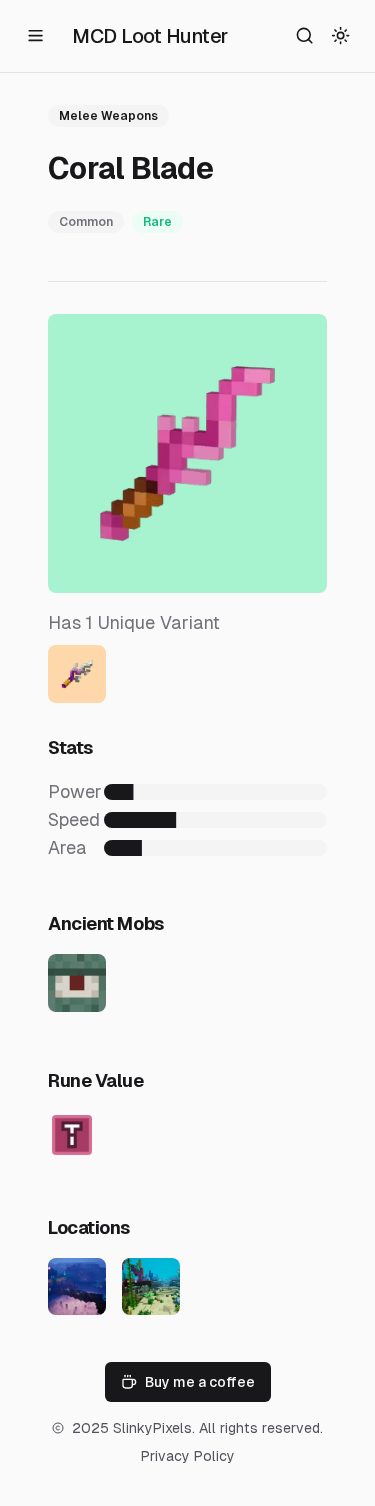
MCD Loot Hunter (150, 36)
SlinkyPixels (152, 1428)
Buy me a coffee (200, 1382)
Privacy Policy (188, 1456)
